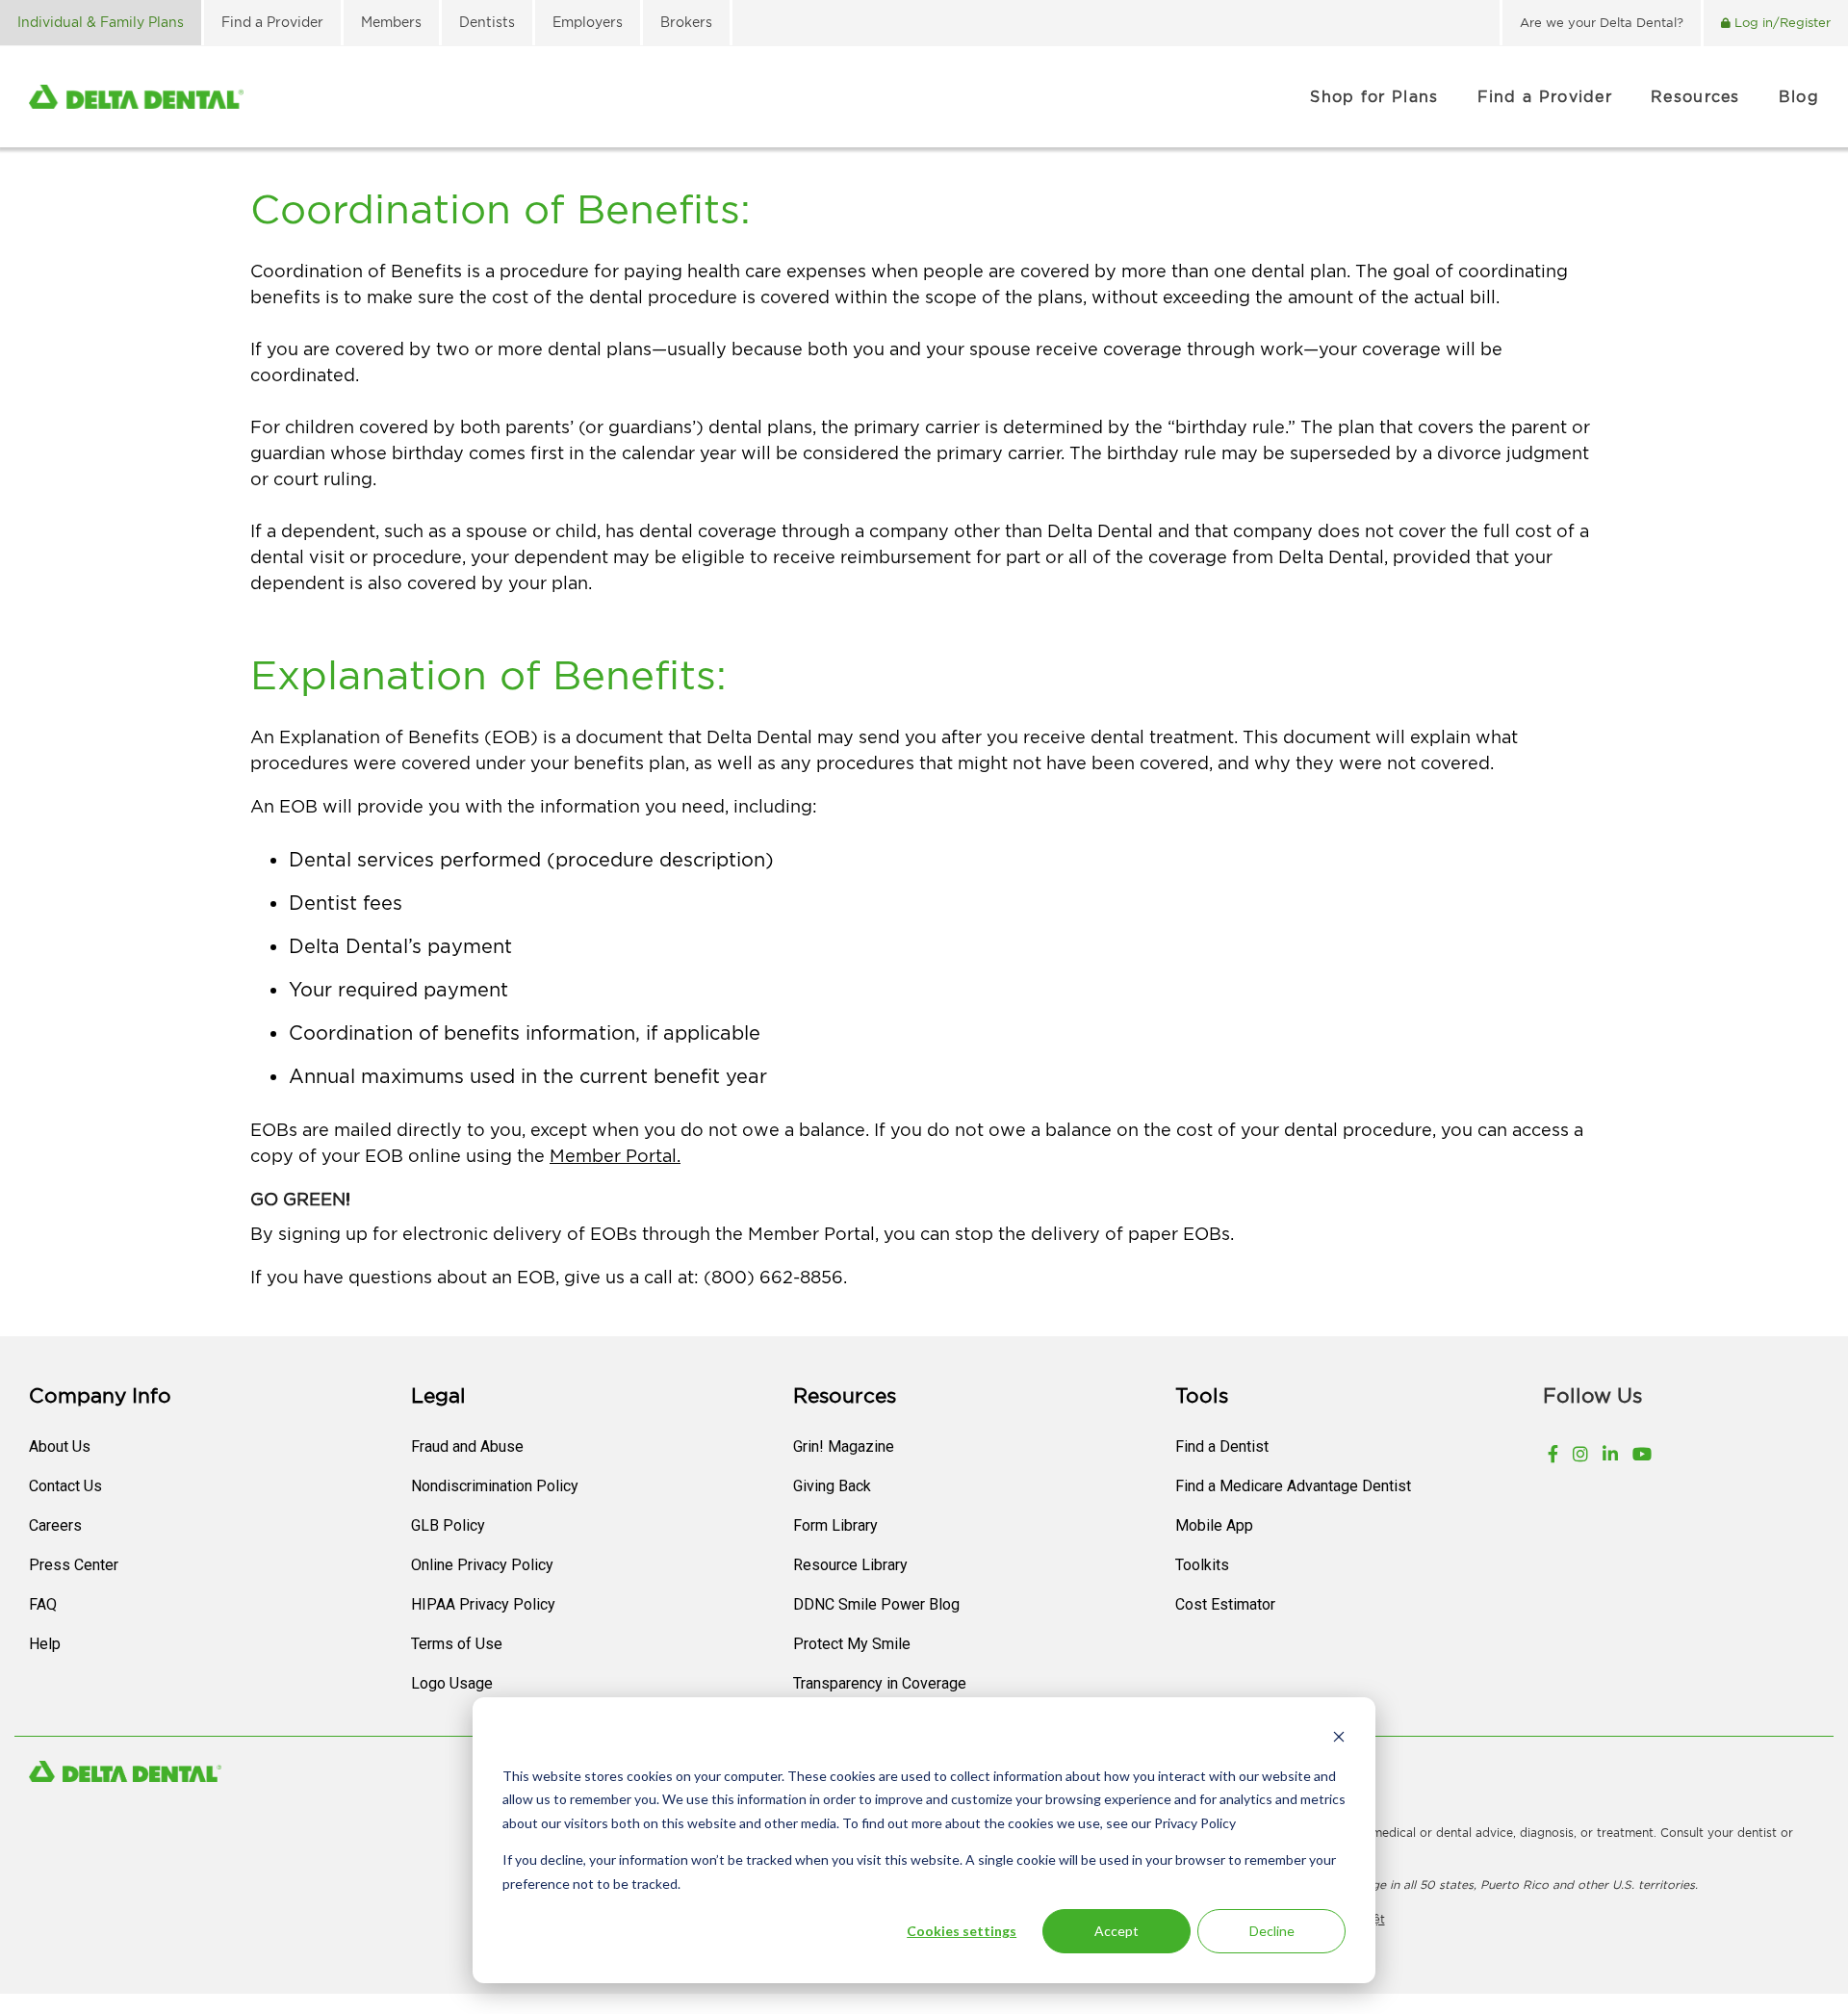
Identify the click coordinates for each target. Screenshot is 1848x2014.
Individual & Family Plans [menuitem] (101, 22)
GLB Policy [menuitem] (448, 1525)
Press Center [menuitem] (74, 1565)
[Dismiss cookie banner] (1339, 1739)
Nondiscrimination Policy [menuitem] (495, 1486)
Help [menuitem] (45, 1644)
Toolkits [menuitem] (1202, 1565)
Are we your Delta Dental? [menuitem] (1602, 22)
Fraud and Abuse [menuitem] (467, 1446)
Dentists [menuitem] (487, 22)
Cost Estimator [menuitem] (1225, 1604)
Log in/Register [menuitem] (1783, 22)
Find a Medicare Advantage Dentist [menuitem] (1293, 1486)
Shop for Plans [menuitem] (1374, 96)
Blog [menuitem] (1799, 96)
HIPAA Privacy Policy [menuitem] (483, 1604)
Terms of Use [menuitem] (457, 1644)
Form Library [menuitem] (835, 1525)
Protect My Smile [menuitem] (852, 1644)
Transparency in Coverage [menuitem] (880, 1683)
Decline (1272, 1931)
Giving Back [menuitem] (832, 1486)
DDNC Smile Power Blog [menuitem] (876, 1604)
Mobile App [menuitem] (1214, 1525)
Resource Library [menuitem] (850, 1565)
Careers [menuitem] (55, 1525)
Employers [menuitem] (588, 22)
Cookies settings (962, 1931)
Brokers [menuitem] (686, 22)
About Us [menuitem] (60, 1446)
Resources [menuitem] (1695, 96)
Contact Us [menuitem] (65, 1486)
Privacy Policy (1193, 1823)
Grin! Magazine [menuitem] (844, 1446)
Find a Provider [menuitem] (272, 22)
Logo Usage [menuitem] (452, 1683)
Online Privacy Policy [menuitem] (482, 1565)
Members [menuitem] (391, 22)
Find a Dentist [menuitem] (1222, 1446)
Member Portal (613, 1156)
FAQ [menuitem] (43, 1604)
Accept (1116, 1931)
